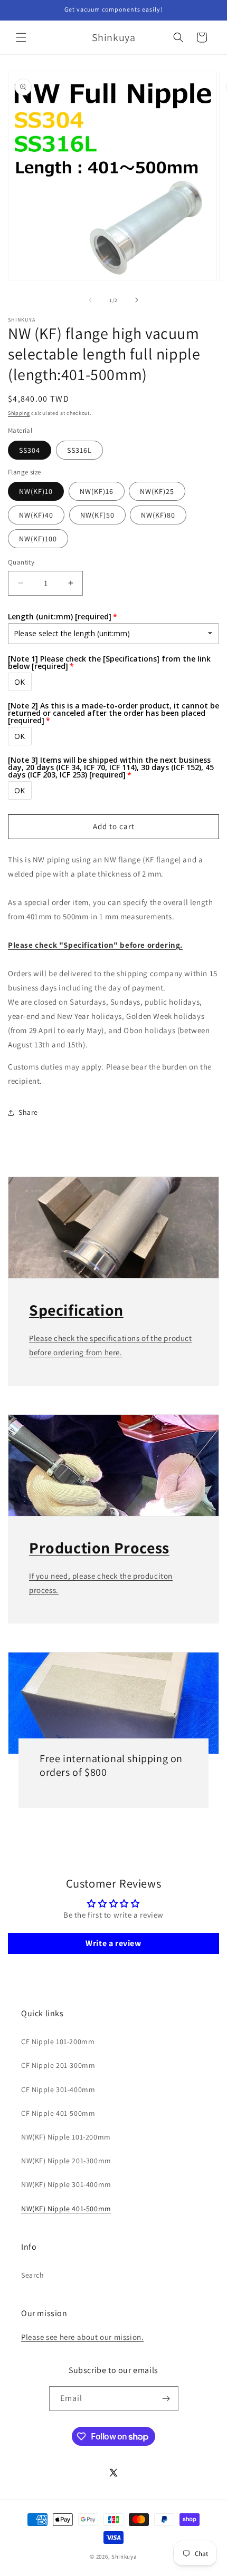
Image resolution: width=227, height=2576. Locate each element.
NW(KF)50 (97, 515)
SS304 (30, 450)
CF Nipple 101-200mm (58, 2042)
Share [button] (28, 1112)
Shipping (19, 413)
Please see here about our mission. (82, 2337)
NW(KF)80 (158, 515)
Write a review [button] (113, 1943)
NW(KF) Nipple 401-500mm (66, 2209)
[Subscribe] (166, 2399)
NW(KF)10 (36, 491)
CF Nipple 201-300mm (58, 2065)
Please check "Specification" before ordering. (95, 945)
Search (33, 2275)
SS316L (79, 450)
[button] (21, 37)
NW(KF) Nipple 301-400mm (66, 2184)
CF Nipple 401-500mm (58, 2113)
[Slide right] (137, 300)
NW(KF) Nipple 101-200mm (66, 2137)
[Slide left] (90, 300)
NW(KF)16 (97, 491)
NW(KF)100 (38, 539)
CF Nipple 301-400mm (58, 2089)
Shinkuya (124, 2556)
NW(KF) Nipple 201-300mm (66, 2161)
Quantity (21, 562)
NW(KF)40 (36, 515)
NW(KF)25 (157, 491)
